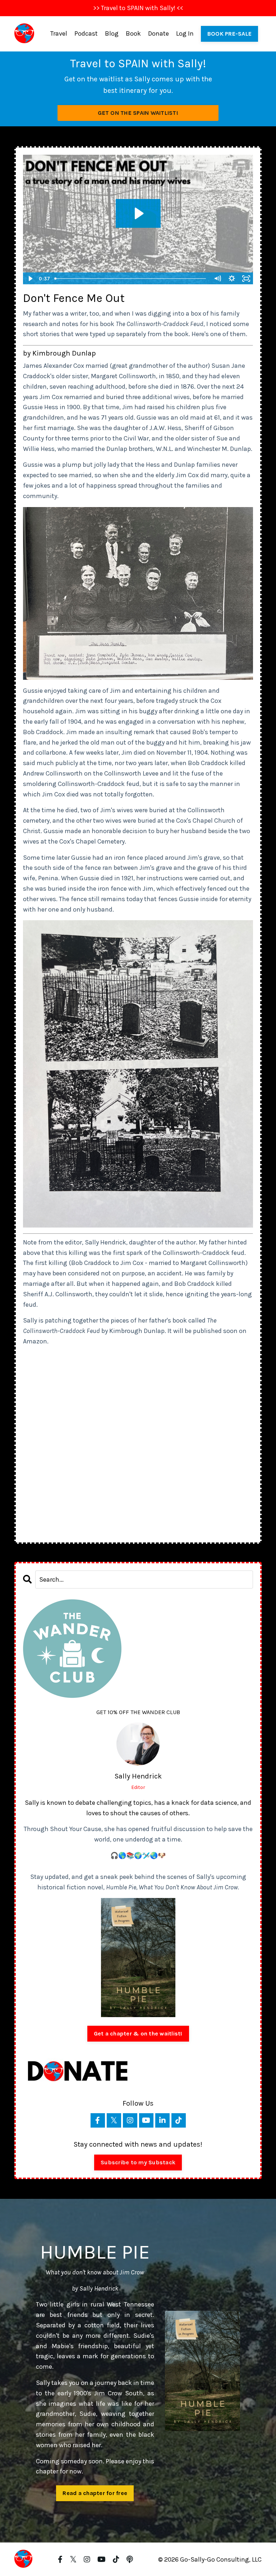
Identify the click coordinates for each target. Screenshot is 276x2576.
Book (133, 33)
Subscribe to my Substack (138, 2162)
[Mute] (217, 279)
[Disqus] (138, 1442)
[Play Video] (30, 279)
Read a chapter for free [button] (95, 2493)
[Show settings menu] (232, 279)
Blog (112, 33)
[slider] (131, 279)
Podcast (86, 33)
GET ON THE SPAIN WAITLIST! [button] (138, 113)
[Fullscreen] (246, 279)
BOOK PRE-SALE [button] (229, 34)
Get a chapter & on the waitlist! (138, 2033)
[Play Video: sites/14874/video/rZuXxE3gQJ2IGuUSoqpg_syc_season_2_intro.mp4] (138, 213)
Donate (158, 33)
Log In (185, 33)
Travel (59, 33)
